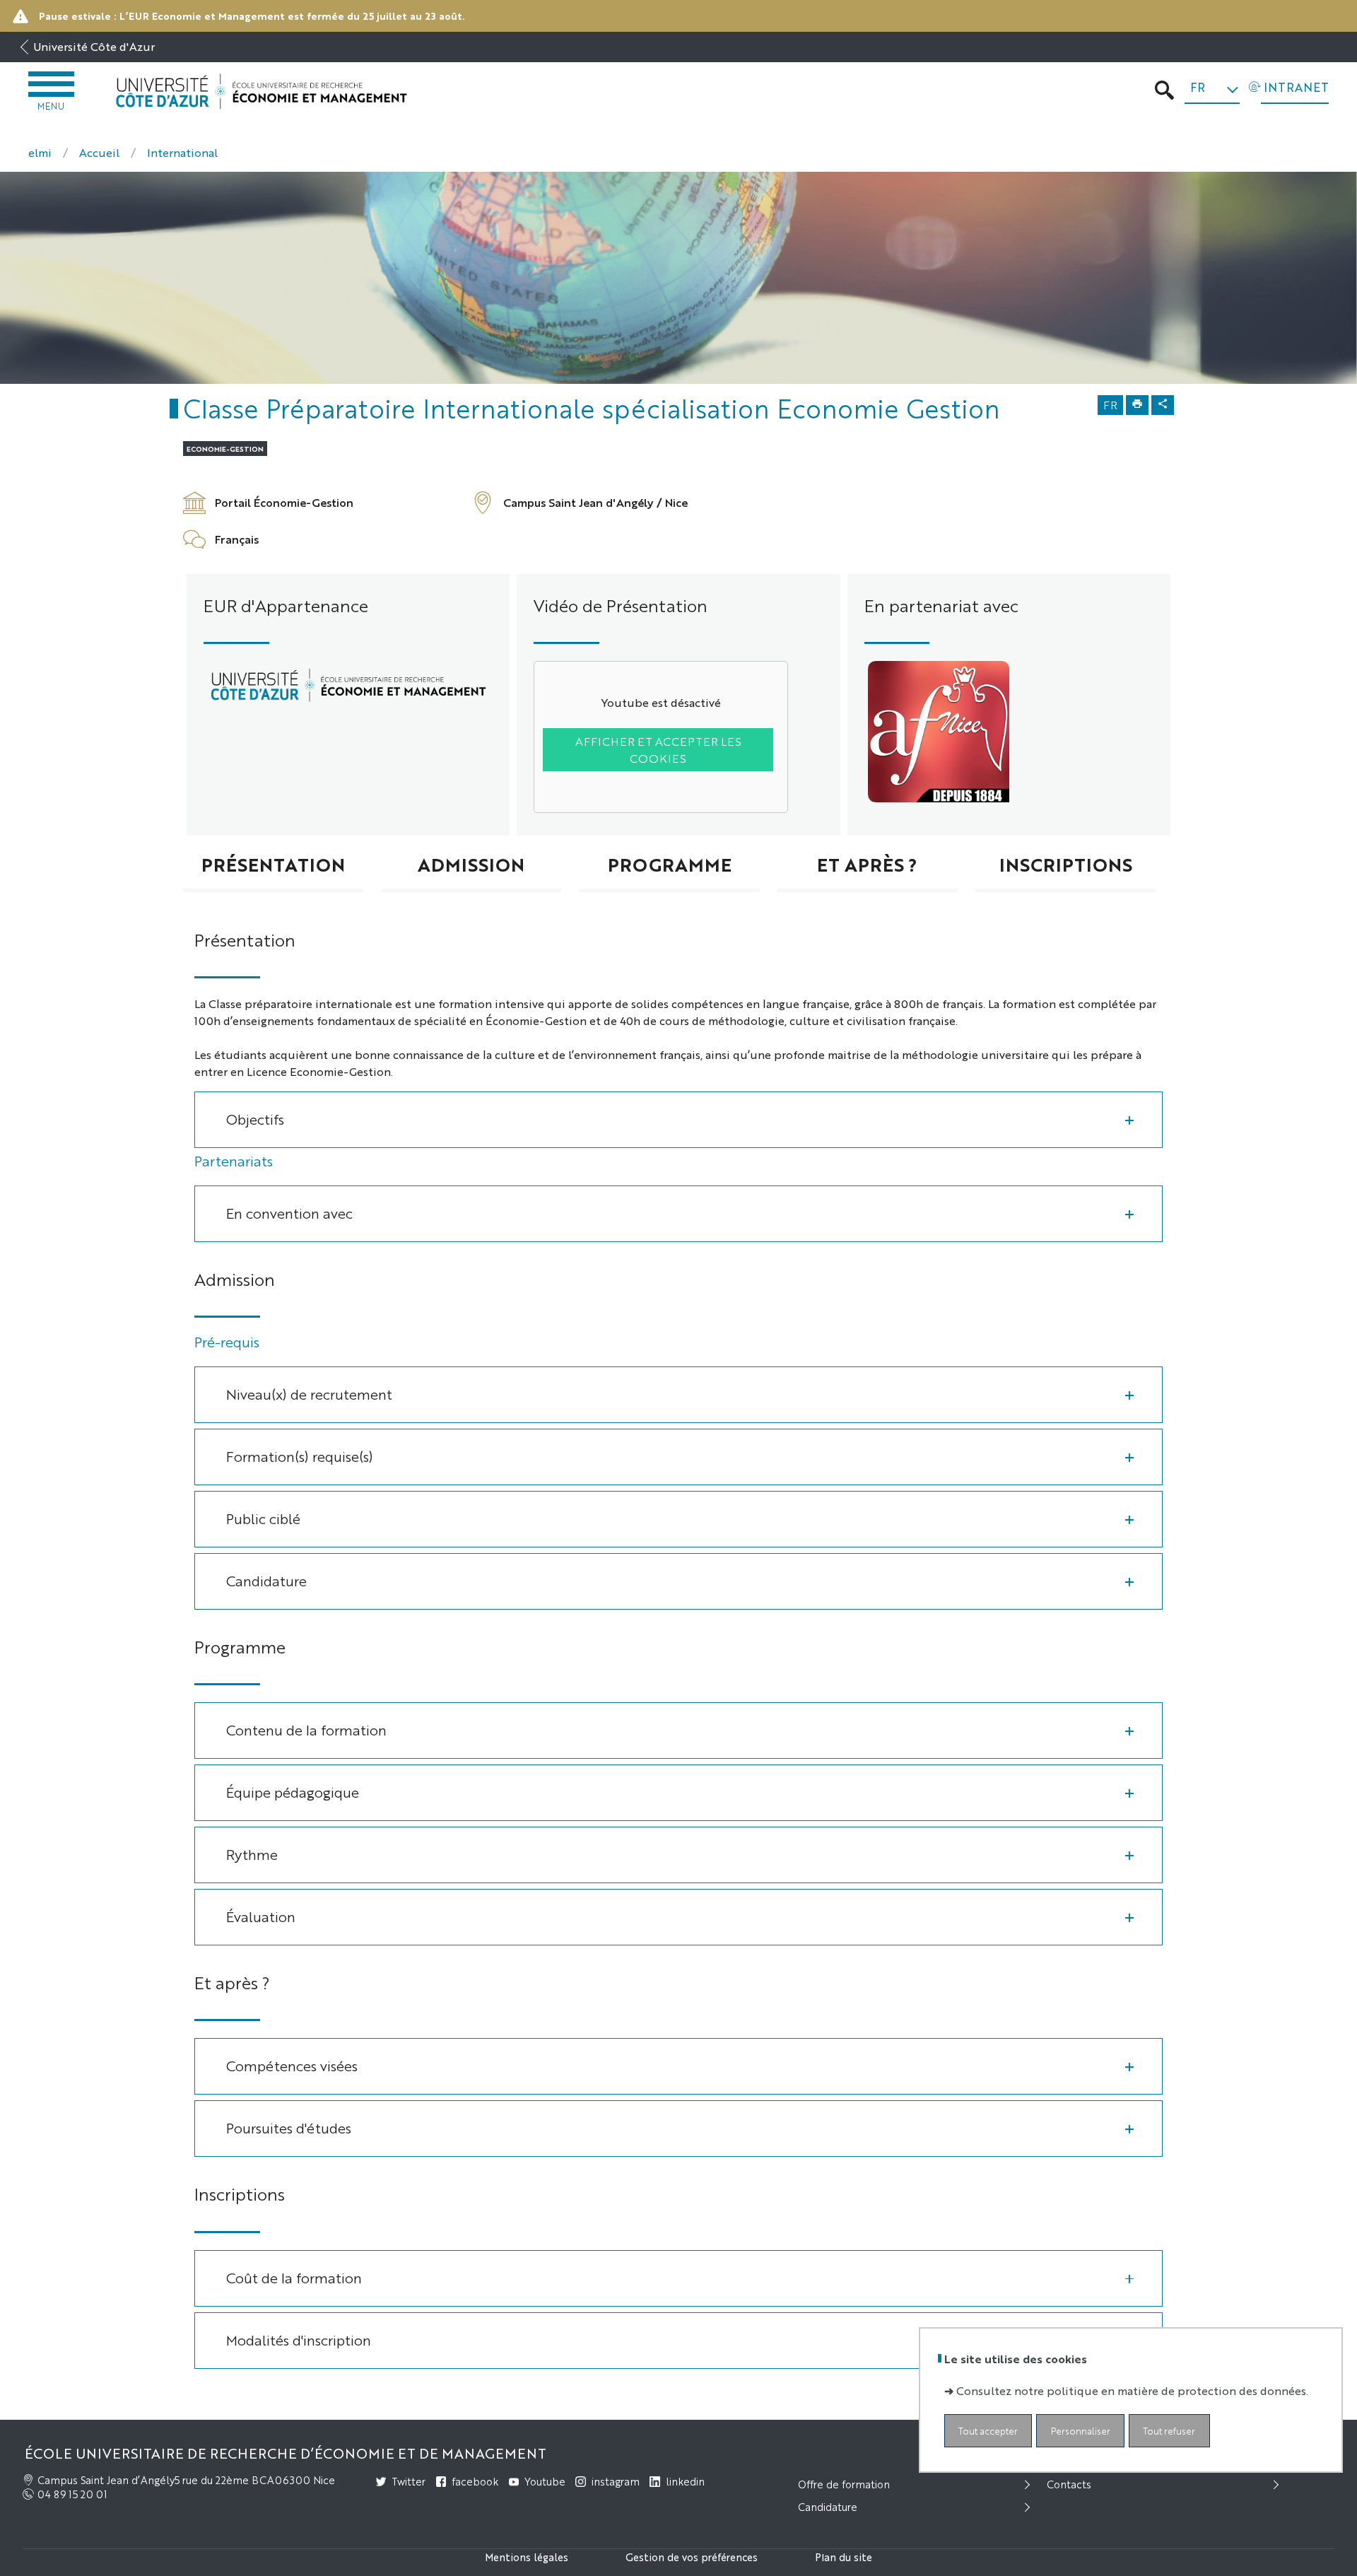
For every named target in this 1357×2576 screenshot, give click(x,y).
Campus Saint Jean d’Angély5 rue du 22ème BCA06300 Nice (186, 2480)
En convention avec (289, 1213)
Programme (670, 864)
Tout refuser (1169, 2431)
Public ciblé (263, 1518)
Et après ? (867, 864)
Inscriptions (1066, 864)
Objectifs (255, 1119)
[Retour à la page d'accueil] (261, 92)
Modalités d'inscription (299, 2340)
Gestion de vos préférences (692, 2557)
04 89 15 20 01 (72, 2494)
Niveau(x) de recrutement (309, 1394)
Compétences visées (292, 2065)
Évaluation (261, 1916)
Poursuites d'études (289, 2127)
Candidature (266, 1580)
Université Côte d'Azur (94, 46)
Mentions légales (527, 2557)
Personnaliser (1081, 2431)
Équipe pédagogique (293, 1792)
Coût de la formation (294, 2277)
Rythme (252, 1854)
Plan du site (844, 2557)
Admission (471, 864)
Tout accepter (988, 2431)
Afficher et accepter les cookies (658, 750)
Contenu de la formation (306, 1729)
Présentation (273, 864)
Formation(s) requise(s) (300, 1456)
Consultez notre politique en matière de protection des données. (1132, 2391)
